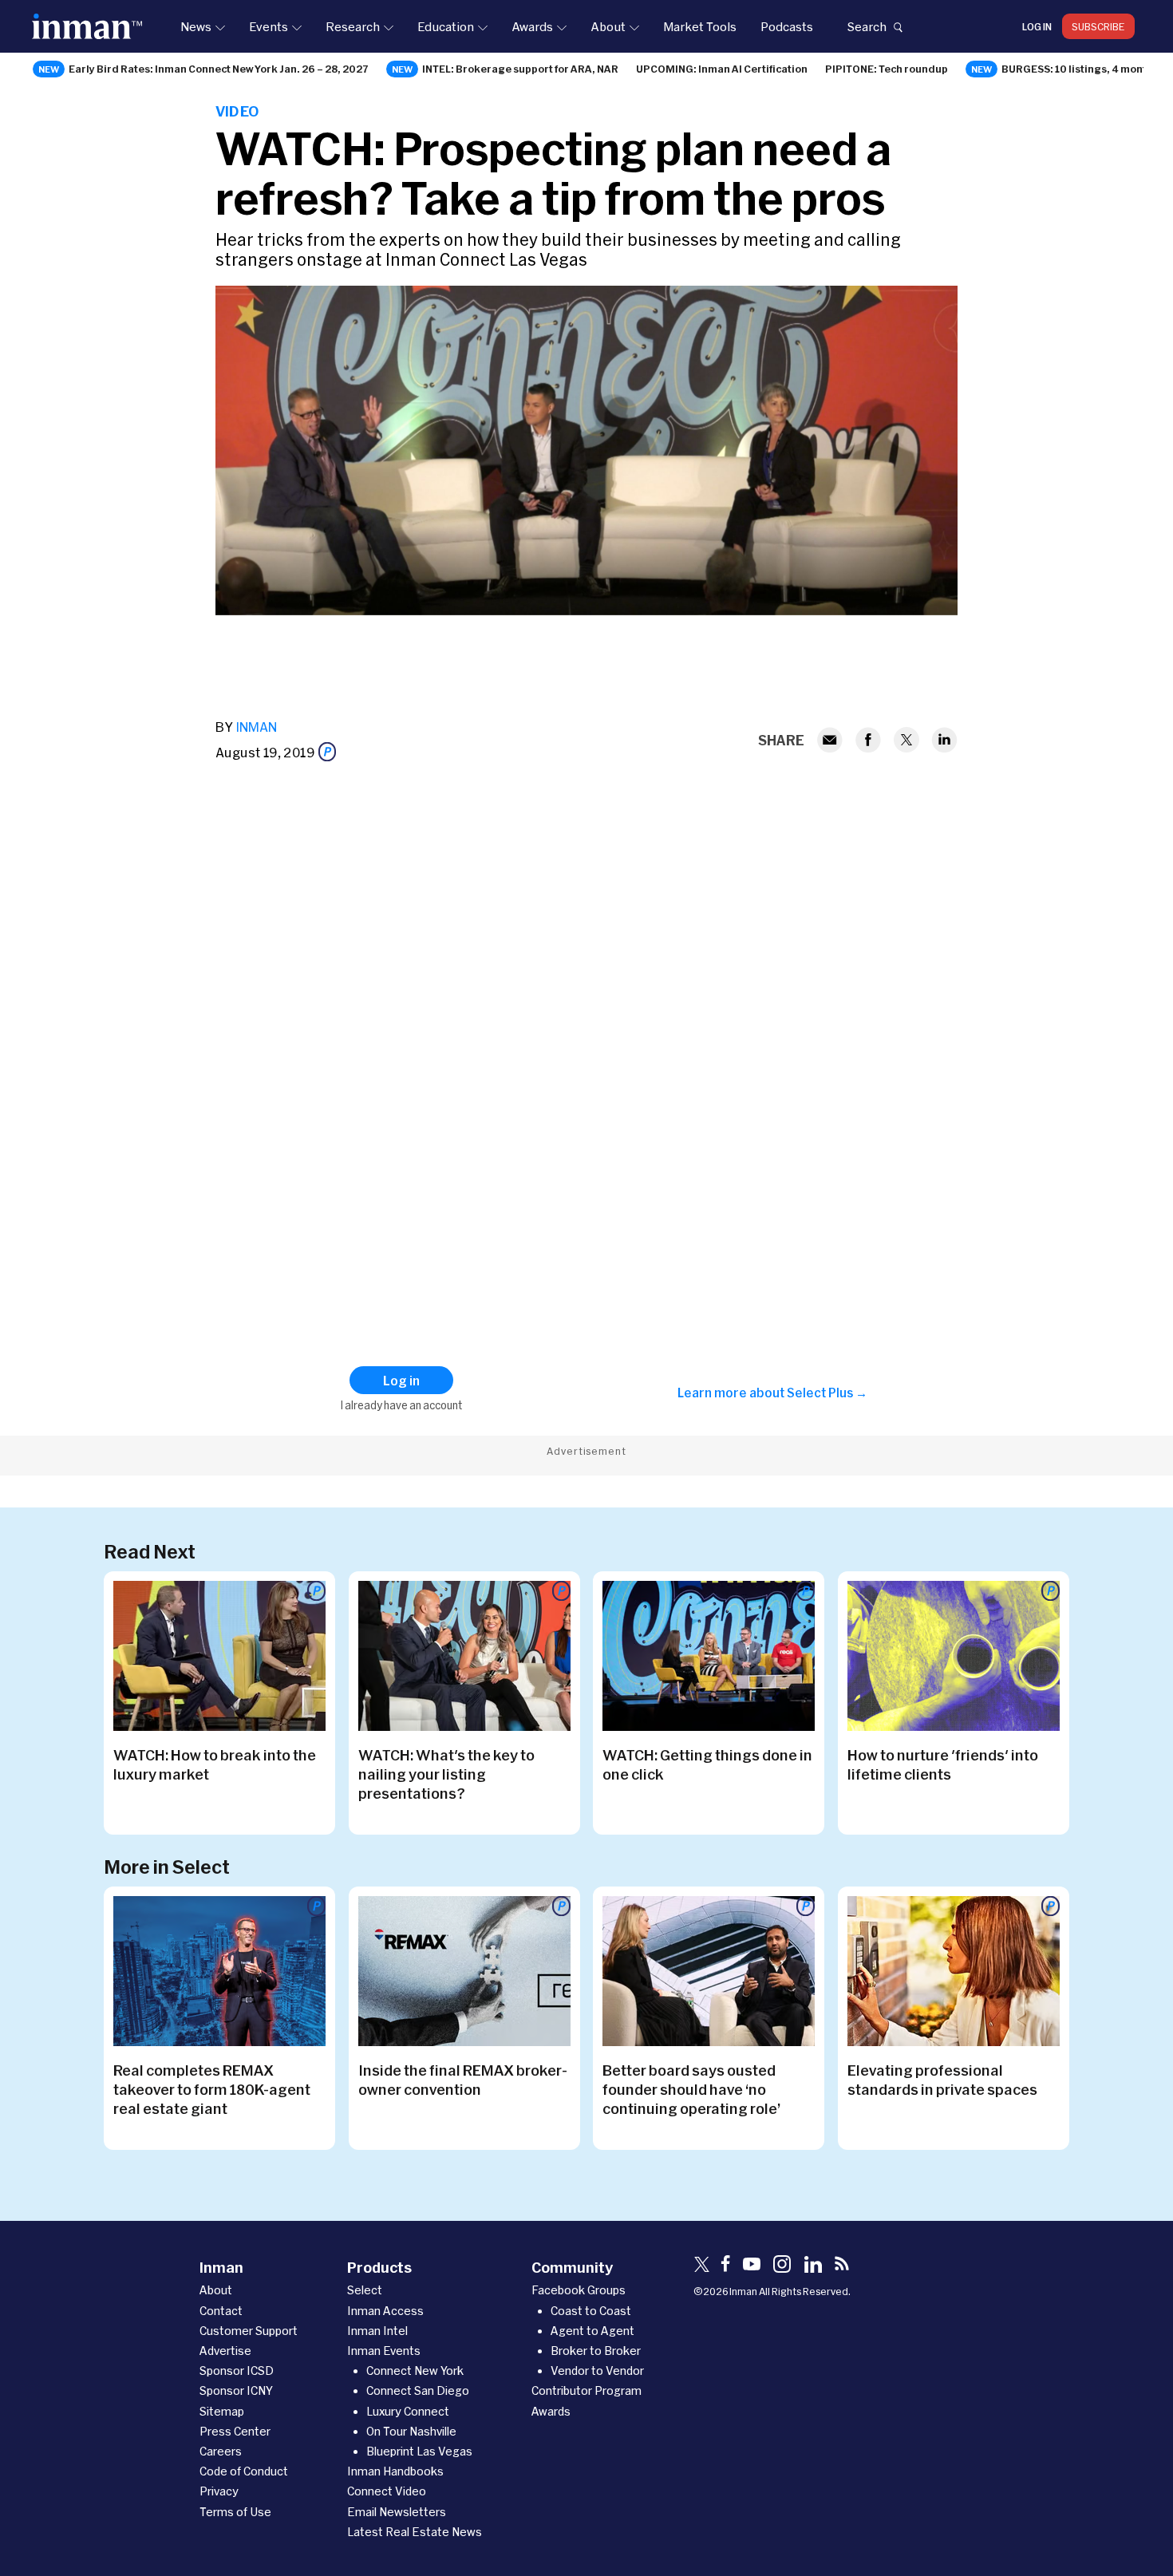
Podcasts (787, 26)
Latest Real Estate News (415, 2532)
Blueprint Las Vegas (419, 2451)
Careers (221, 2451)
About (608, 26)
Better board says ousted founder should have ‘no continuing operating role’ (691, 2089)
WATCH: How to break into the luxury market (215, 1764)
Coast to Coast (591, 2311)
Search (867, 26)
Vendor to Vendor (597, 2371)
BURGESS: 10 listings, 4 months (1080, 69)
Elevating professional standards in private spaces (942, 2080)
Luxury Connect (408, 2411)
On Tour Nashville (411, 2431)
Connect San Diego (418, 2390)
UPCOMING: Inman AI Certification (722, 69)
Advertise (225, 2351)
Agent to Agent (592, 2331)
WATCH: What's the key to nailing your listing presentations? (446, 1774)
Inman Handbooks (395, 2471)
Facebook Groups (579, 2290)
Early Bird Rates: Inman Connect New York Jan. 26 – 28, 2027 (219, 69)
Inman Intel (377, 2331)
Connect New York (415, 2371)
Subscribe (1098, 26)
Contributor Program (586, 2390)
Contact (221, 2311)
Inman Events (384, 2351)
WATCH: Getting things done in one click (707, 1764)
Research (353, 26)
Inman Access (385, 2311)
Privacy (219, 2491)
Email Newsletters (397, 2512)
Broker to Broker (596, 2351)
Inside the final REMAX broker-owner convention (463, 2080)
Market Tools (700, 26)
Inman (256, 727)
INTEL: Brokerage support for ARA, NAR (520, 69)
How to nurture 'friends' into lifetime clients (943, 1764)
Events (269, 26)
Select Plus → (827, 1393)
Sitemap (222, 2411)
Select (365, 2290)
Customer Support (249, 2331)
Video (237, 111)
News (196, 26)
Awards (532, 26)
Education (446, 26)
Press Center (235, 2431)
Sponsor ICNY (236, 2390)
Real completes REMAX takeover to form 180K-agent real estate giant (212, 2089)
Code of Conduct (244, 2471)
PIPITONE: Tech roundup (887, 69)
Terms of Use (235, 2512)
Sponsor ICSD (237, 2371)
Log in (1037, 26)
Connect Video (387, 2491)
